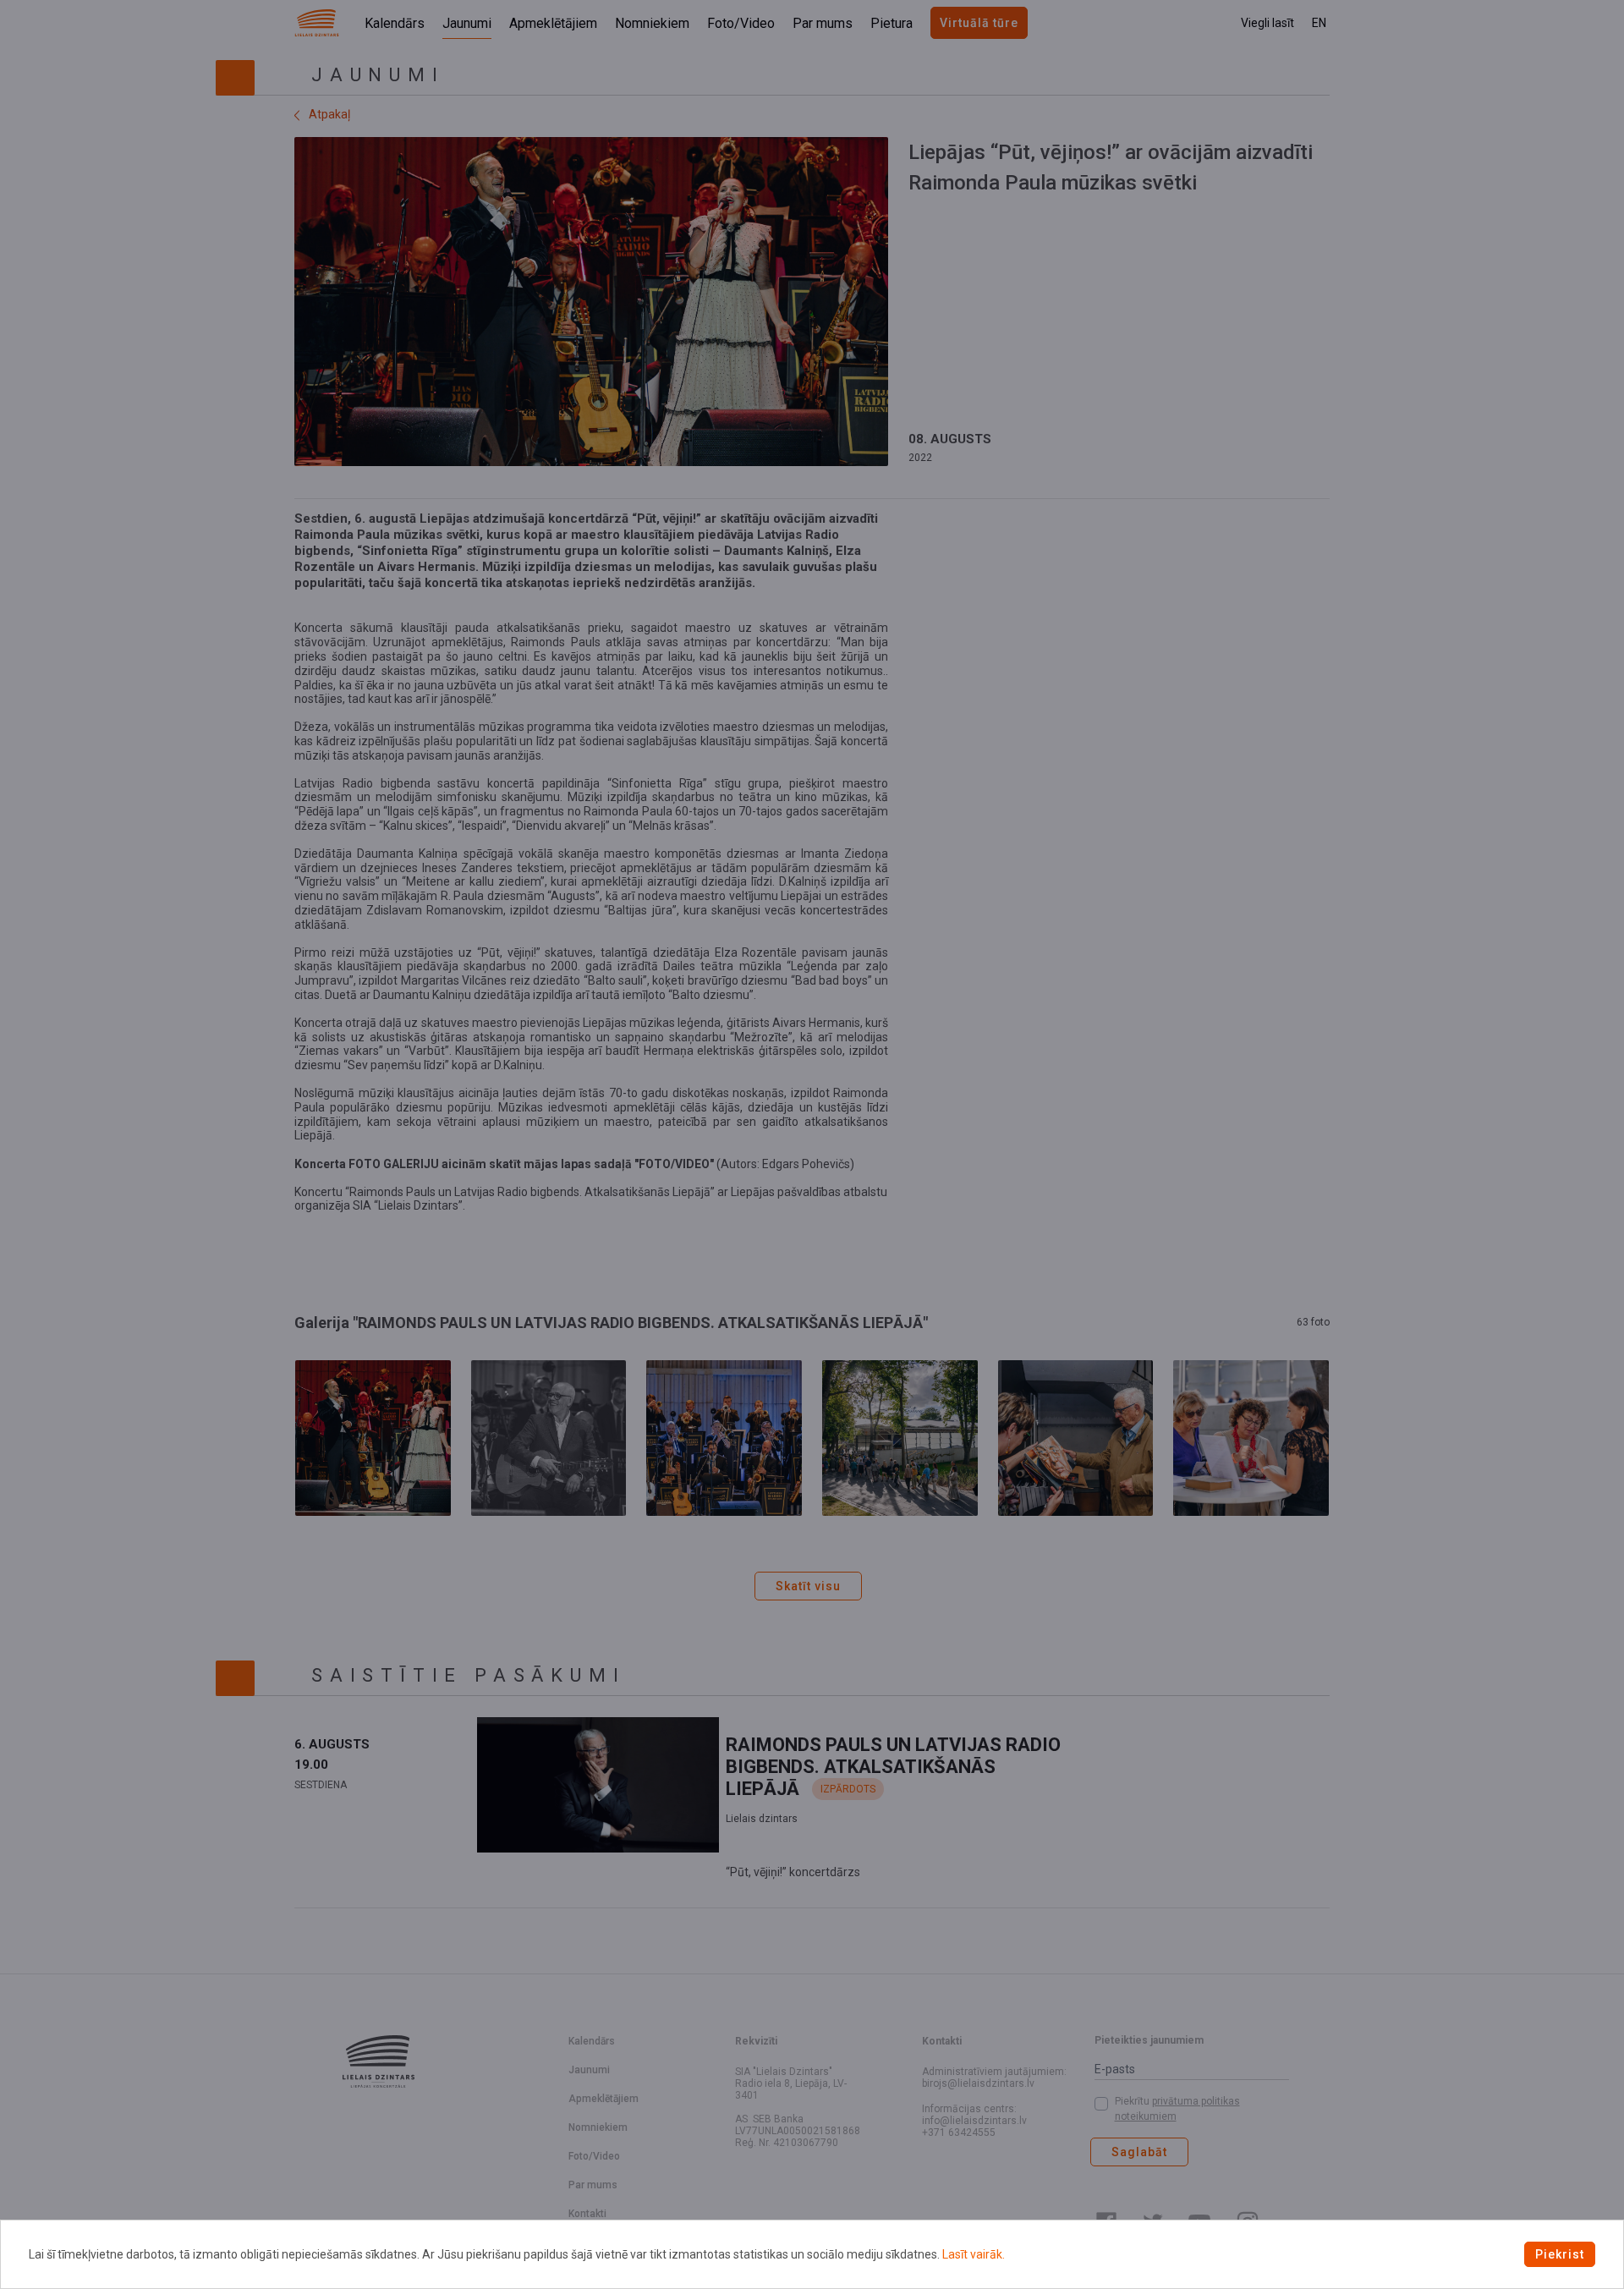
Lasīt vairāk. (974, 2254)
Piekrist (1560, 2254)
